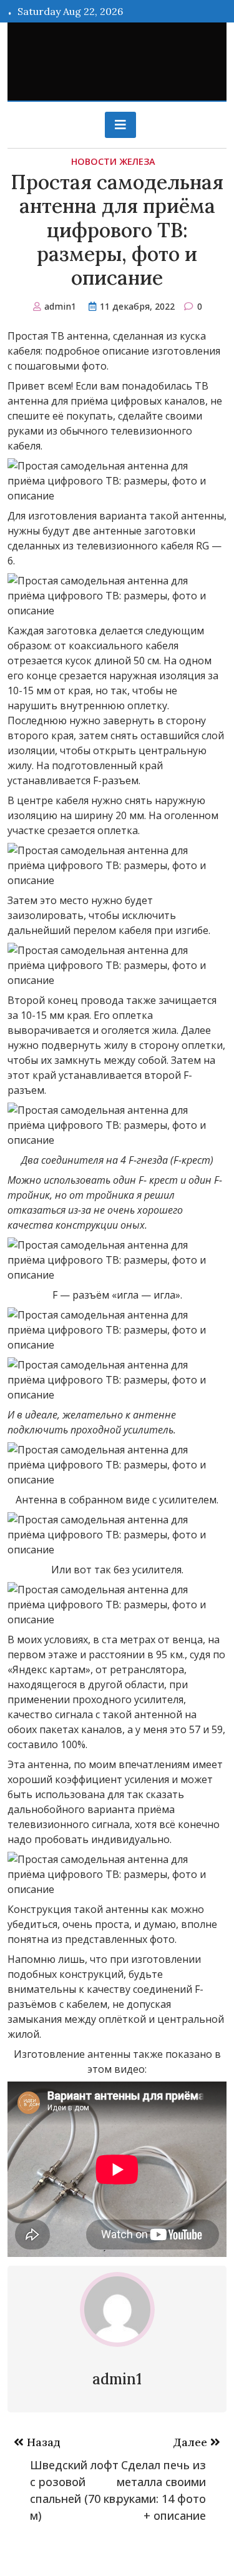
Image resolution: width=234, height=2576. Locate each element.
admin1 (60, 306)
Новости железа (113, 161)
